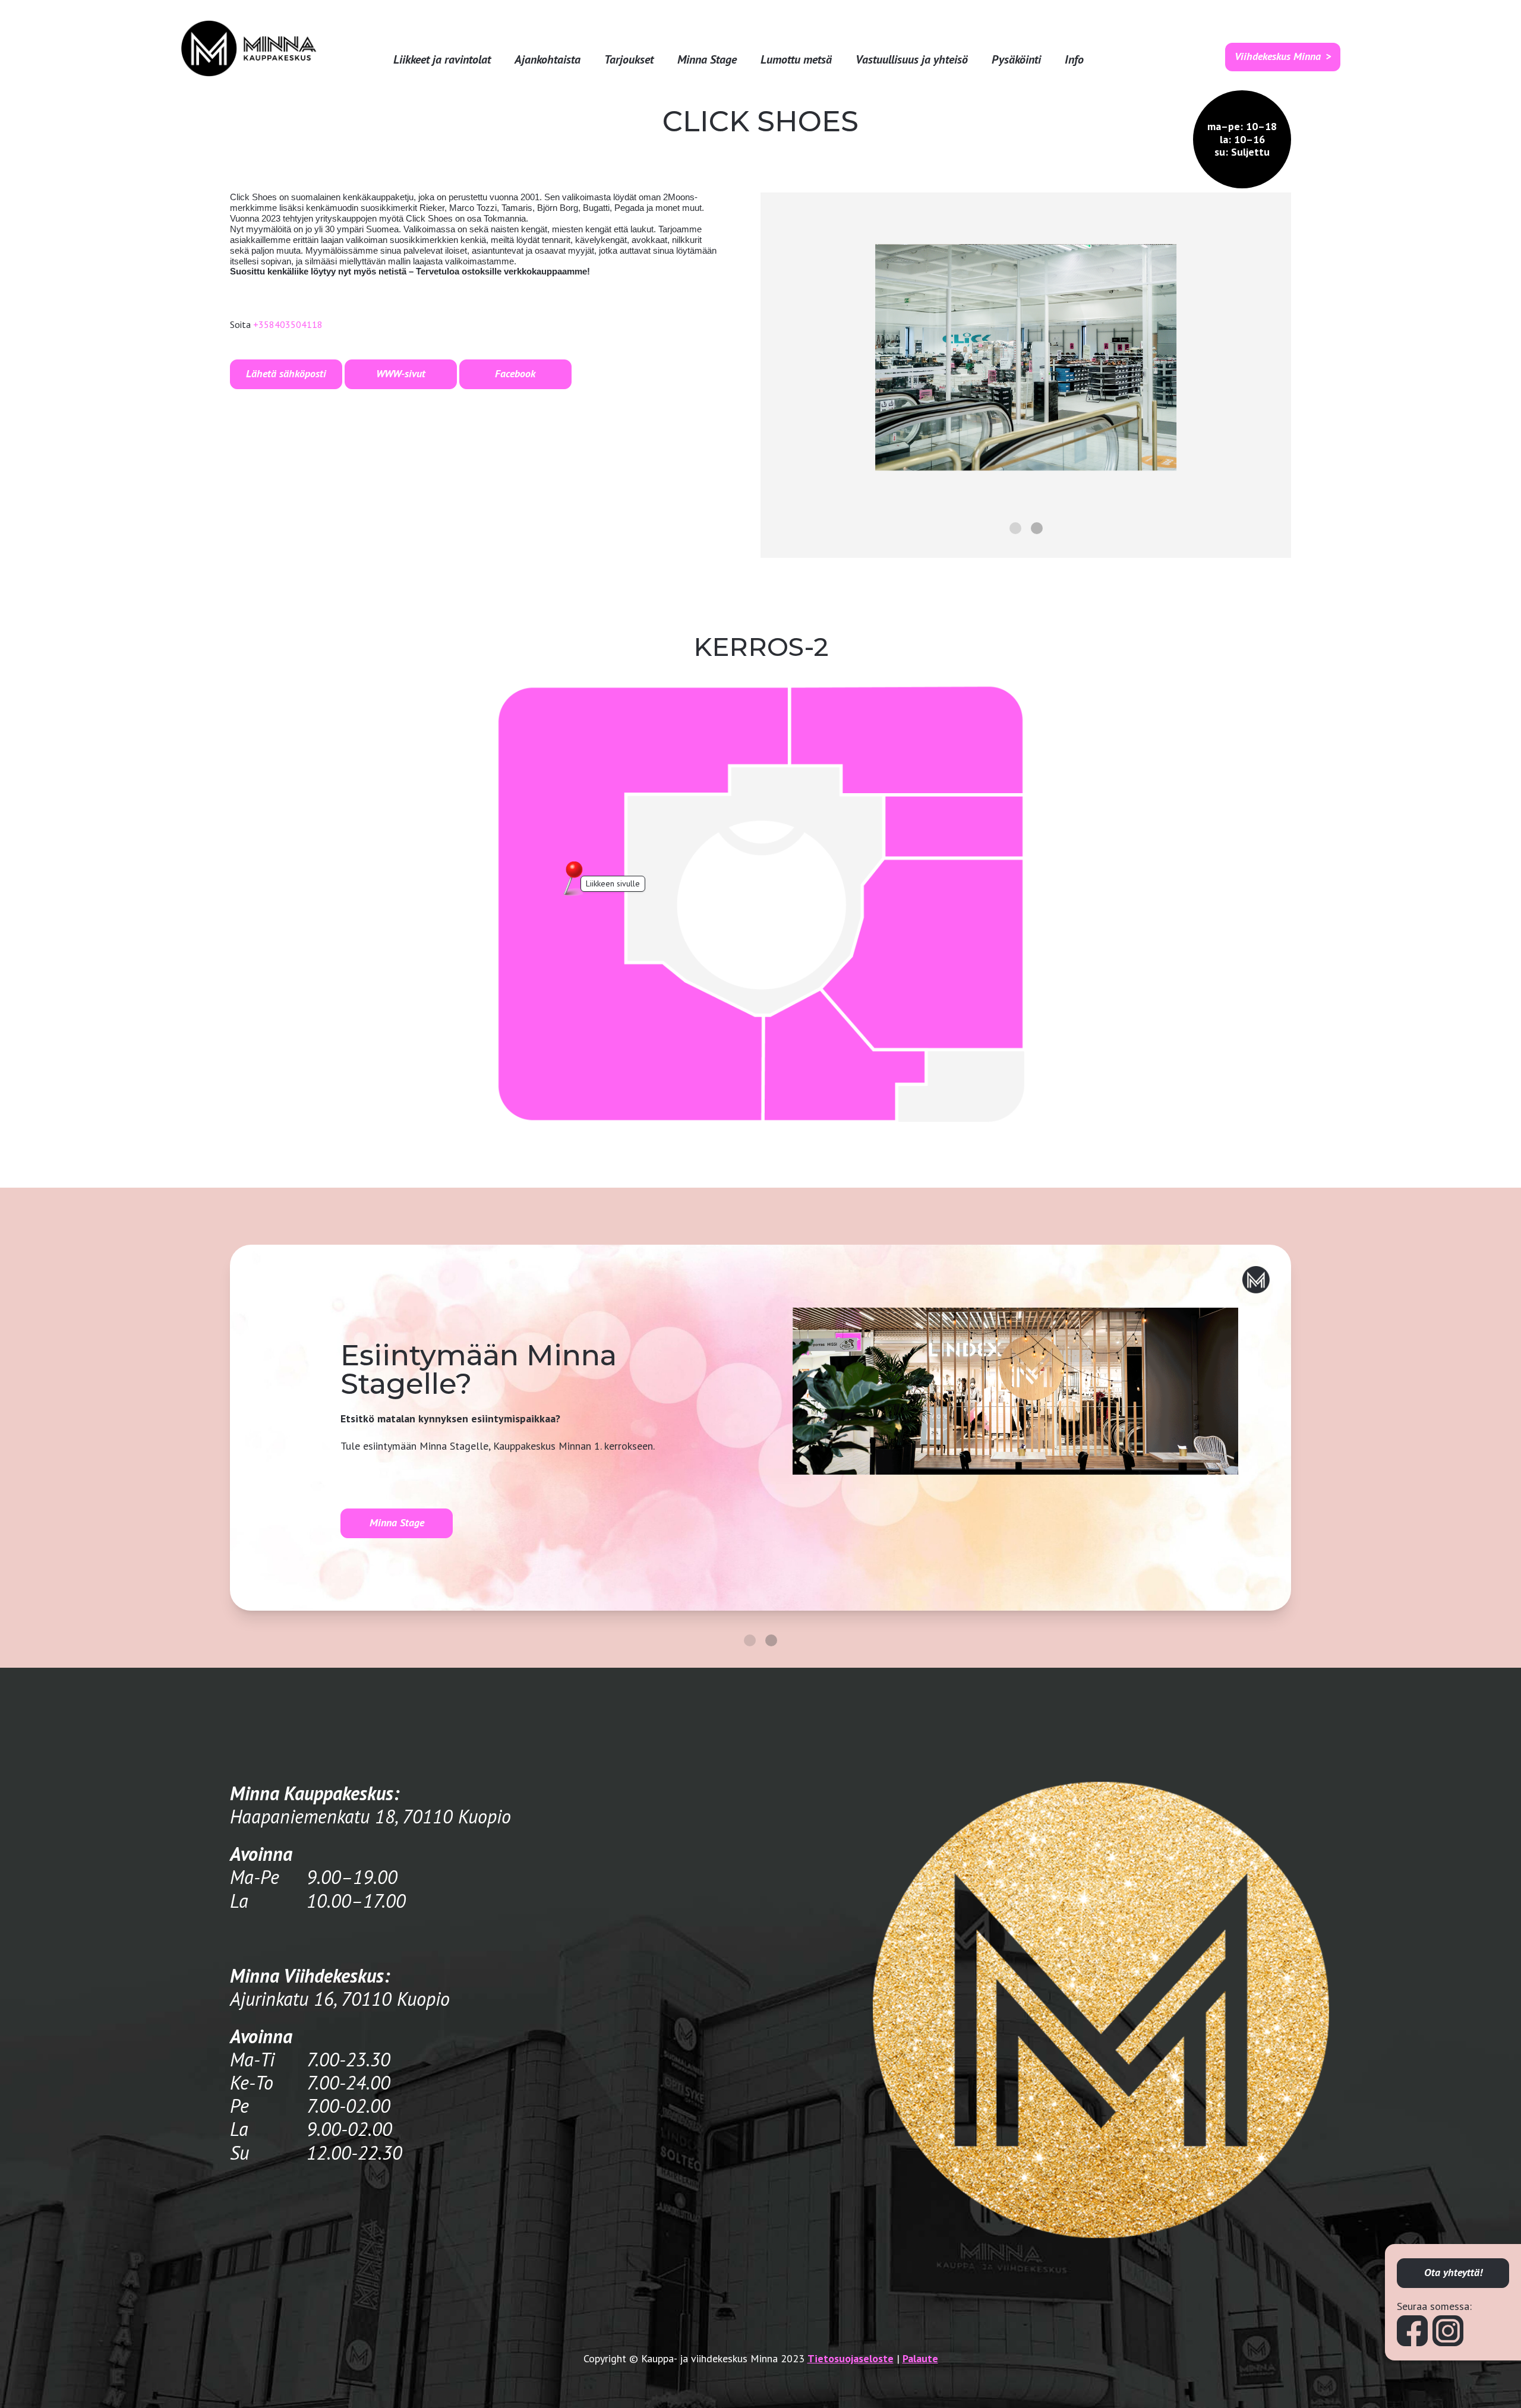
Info (1074, 60)
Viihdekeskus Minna (1278, 56)
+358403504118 (288, 324)
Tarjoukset (629, 60)
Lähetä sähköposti (286, 373)
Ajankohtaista (548, 60)
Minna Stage (707, 60)
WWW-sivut (401, 373)
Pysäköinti (1016, 60)
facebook (515, 373)
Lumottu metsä (796, 60)
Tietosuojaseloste (851, 2358)
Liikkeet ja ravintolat (442, 60)
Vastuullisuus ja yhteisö (912, 60)
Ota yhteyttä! (1453, 2272)
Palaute (920, 2358)
